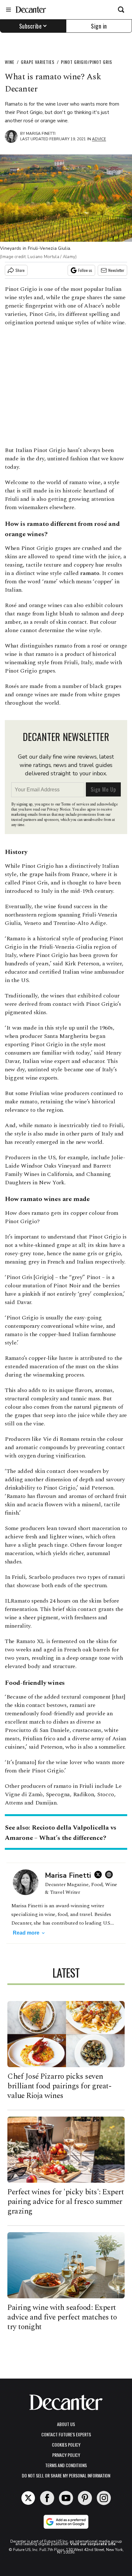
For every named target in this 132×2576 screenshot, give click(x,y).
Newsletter (116, 270)
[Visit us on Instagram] (104, 2498)
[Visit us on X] (28, 2498)
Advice (99, 139)
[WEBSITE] (111, 1875)
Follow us (85, 270)
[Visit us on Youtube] (66, 2498)
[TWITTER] (100, 1875)
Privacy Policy (66, 2455)
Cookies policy (66, 2445)
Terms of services (75, 804)
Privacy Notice (59, 809)
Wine (10, 62)
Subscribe (31, 26)
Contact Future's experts (66, 2434)
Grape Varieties (38, 62)
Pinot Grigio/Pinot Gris (87, 62)
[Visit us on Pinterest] (85, 2498)
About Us (66, 2424)
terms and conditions (66, 2465)
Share (20, 270)
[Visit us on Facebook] (47, 2498)
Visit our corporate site (93, 2544)
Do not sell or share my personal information (66, 2475)
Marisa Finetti (41, 134)
